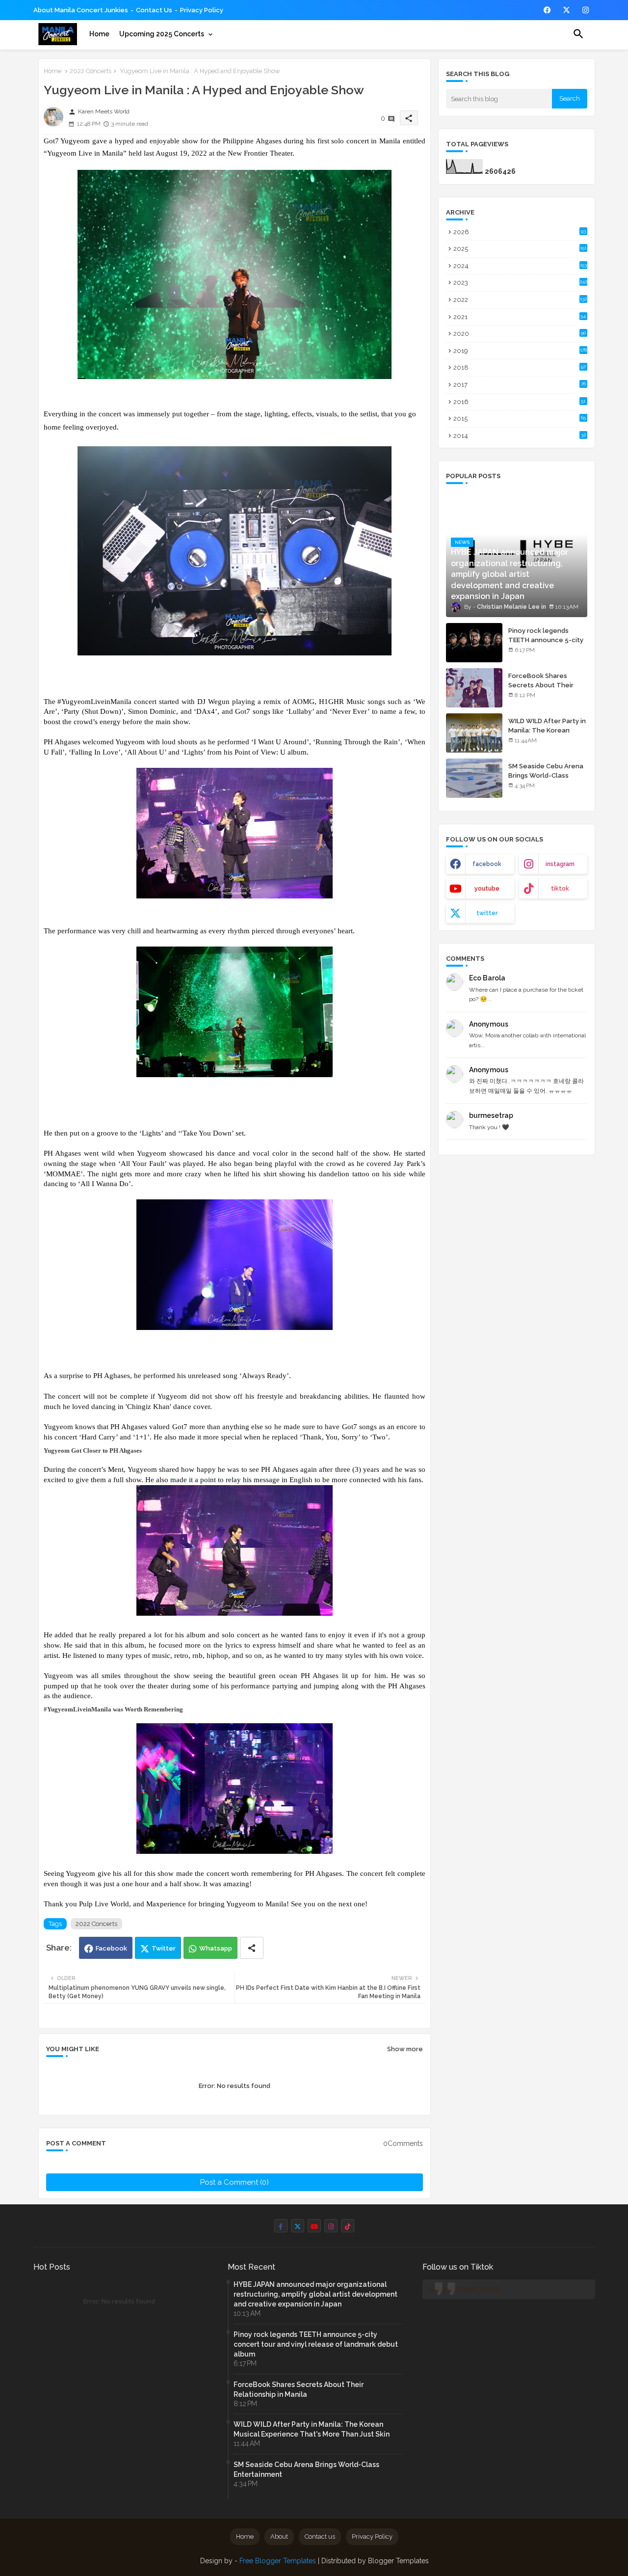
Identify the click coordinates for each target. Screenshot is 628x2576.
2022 (520, 300)
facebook (487, 864)
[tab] (99, 34)
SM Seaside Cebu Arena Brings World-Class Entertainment (546, 775)
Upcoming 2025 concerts (162, 34)
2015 (520, 419)
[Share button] (252, 1948)
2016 (520, 402)
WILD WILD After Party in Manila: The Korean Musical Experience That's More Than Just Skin (312, 2429)
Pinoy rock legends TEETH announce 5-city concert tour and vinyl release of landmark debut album (316, 2344)
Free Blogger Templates (278, 2561)
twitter (487, 913)
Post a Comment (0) (235, 2182)
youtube (487, 889)
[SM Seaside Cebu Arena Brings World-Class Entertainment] (474, 778)
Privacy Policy (202, 10)
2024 (520, 266)
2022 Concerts (91, 71)
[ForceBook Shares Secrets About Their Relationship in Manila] (474, 688)
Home (99, 34)
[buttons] (547, 10)
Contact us (154, 10)
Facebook (111, 1948)
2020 (520, 334)
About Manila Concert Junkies (81, 10)
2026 (520, 232)
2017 (520, 385)
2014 (520, 436)
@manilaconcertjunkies (465, 2289)
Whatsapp (216, 1948)
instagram (560, 864)
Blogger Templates (398, 2561)
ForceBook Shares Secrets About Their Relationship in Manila (543, 685)
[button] (578, 34)
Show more (405, 2049)
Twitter (164, 1948)
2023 (520, 283)
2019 (520, 351)
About (279, 2536)
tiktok (560, 889)
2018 (520, 367)
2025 (520, 249)
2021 (520, 317)
